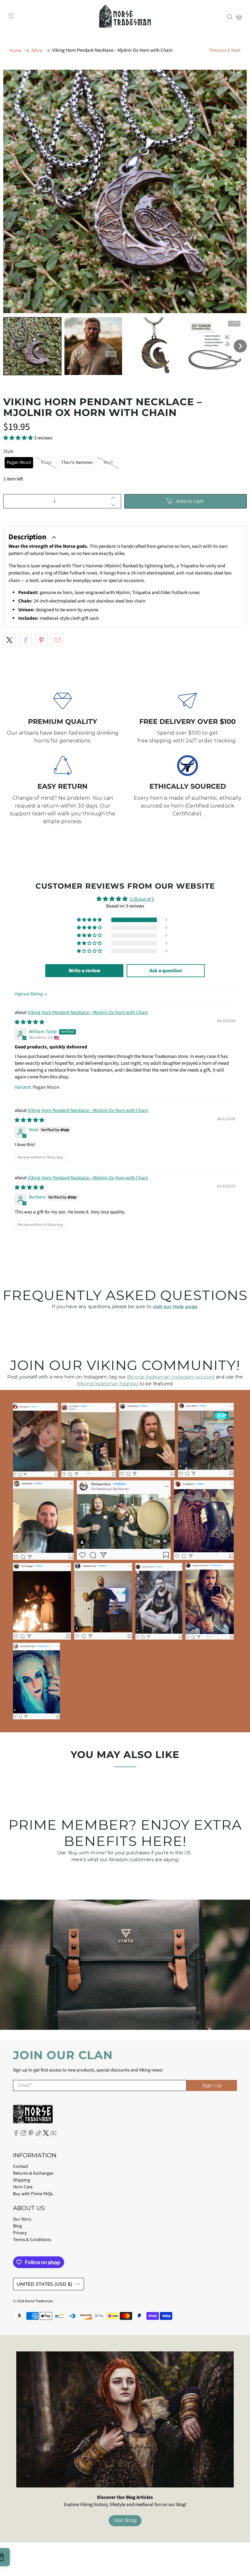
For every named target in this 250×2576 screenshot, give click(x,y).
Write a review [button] (84, 971)
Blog (17, 2226)
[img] (29, 1022)
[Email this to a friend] (58, 640)
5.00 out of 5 (142, 899)
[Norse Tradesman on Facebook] (16, 2135)
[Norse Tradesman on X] (46, 2135)
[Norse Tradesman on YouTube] (53, 2135)
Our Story (22, 2219)
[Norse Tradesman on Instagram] (23, 2135)
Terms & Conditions (32, 2240)
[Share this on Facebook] (25, 640)
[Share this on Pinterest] (42, 640)
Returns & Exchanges (33, 2173)
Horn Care (23, 2187)
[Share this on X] (9, 640)
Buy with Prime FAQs (33, 2194)
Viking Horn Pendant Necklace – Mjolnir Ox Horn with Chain (88, 1012)
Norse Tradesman (39, 2301)
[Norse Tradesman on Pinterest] (31, 2135)
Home (15, 51)
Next (236, 50)
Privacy (20, 2233)
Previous (218, 50)
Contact (21, 2167)
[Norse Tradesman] (125, 17)
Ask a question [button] (166, 971)
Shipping (21, 2180)
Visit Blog (125, 2520)
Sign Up (212, 2085)
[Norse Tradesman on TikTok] (38, 2135)
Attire (37, 51)
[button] (32, 346)
